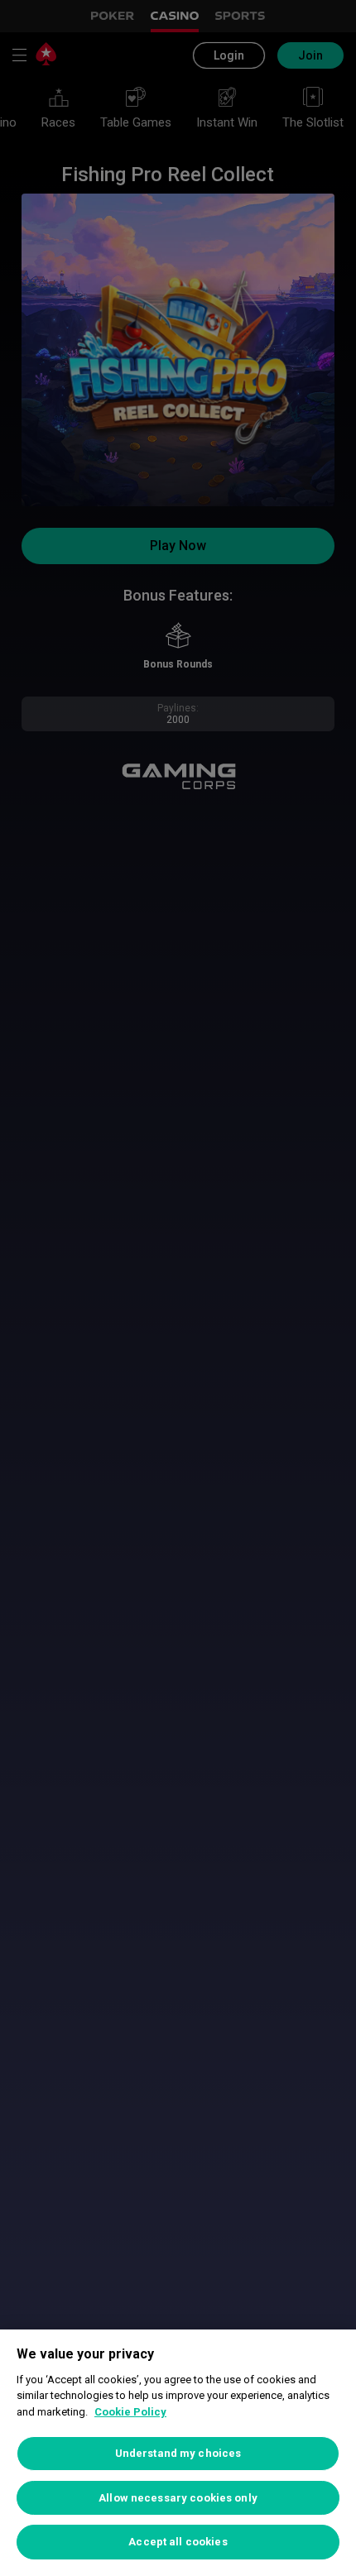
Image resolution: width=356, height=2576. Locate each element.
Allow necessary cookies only (178, 2498)
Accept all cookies (178, 2542)
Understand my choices (178, 2453)
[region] (178, 2453)
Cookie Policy (130, 2412)
